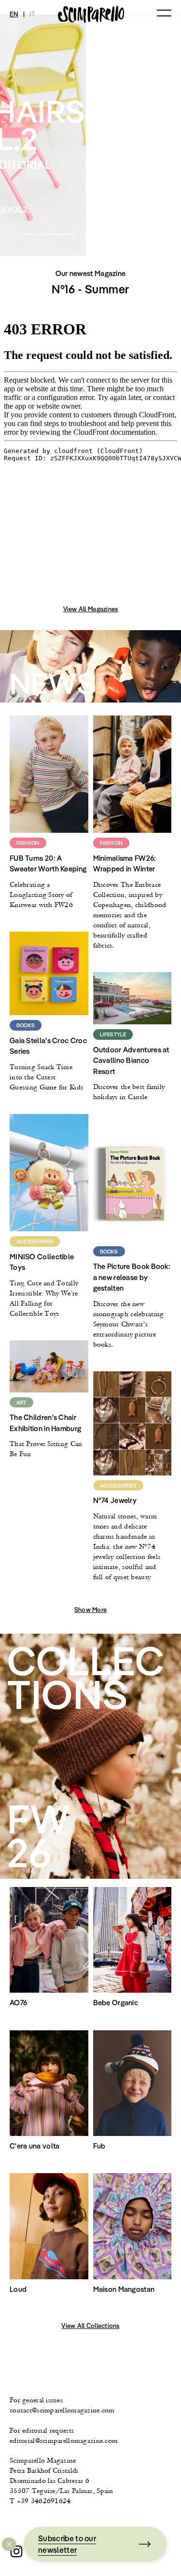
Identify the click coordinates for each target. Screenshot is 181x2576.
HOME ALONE (91, 209)
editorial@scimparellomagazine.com (64, 2440)
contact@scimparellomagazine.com (62, 2410)
